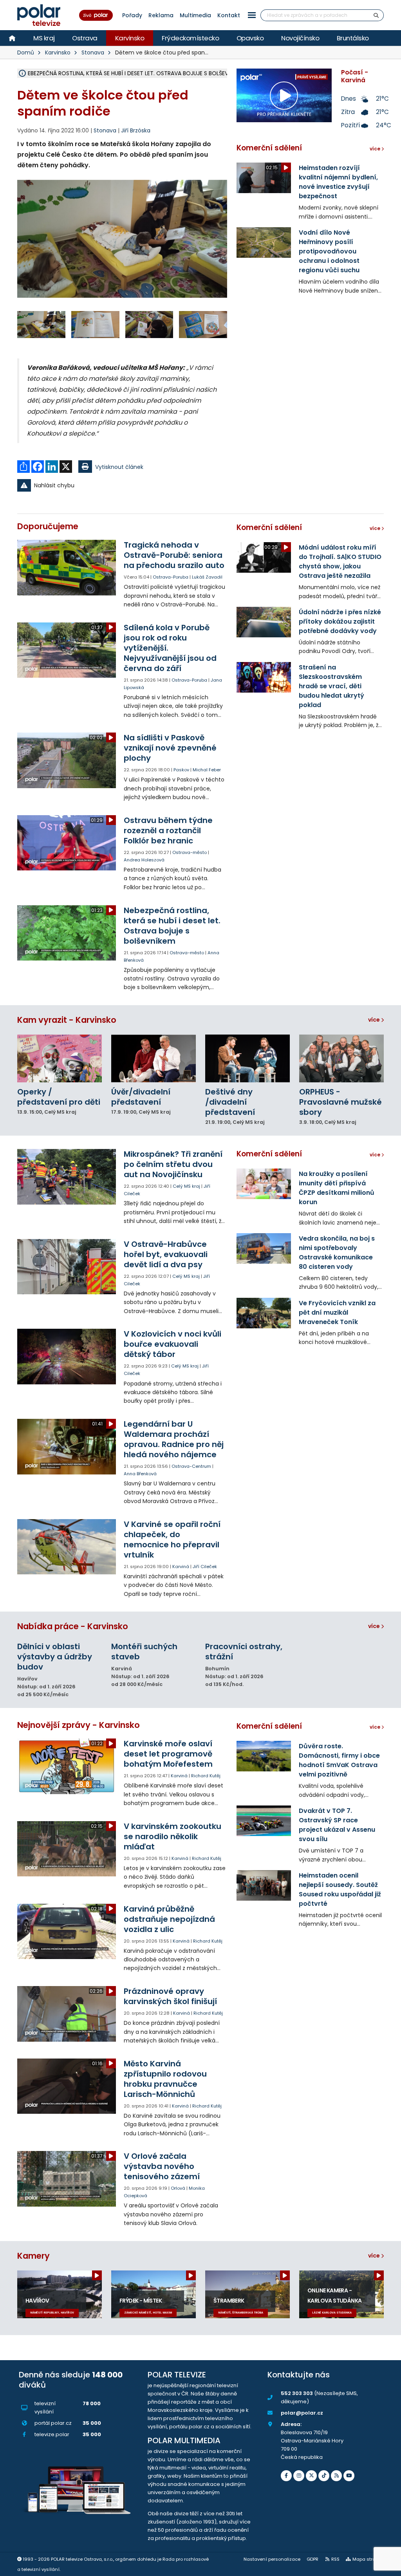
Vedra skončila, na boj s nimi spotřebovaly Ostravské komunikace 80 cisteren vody (337, 1253)
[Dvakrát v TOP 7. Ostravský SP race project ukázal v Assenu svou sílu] (264, 1821)
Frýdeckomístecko (190, 38)
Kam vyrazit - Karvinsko (67, 1020)
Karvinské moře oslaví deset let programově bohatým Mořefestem (168, 1754)
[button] (252, 15)
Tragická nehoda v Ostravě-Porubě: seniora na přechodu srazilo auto (174, 555)
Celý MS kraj (186, 1186)
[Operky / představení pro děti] (60, 1058)
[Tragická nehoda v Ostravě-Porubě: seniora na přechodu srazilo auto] (67, 567)
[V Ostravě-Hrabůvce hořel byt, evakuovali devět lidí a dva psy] (67, 1267)
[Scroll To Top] (387, 2567)
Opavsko (250, 38)
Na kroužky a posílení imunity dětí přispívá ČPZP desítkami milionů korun (337, 1188)
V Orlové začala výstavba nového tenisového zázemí (162, 2166)
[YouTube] (349, 2476)
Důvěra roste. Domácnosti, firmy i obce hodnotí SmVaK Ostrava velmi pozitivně (339, 1760)
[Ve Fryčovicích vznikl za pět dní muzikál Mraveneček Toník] (264, 1313)
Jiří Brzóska (136, 130)
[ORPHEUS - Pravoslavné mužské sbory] (341, 1058)
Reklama (161, 15)
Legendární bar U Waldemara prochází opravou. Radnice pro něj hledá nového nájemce (174, 1439)
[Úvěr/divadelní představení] (154, 1058)
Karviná (181, 1567)
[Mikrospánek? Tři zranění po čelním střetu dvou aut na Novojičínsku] (67, 1177)
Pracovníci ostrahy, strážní (244, 1652)
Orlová (178, 2188)
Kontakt (229, 15)
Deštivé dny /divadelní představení (230, 1102)
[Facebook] (286, 2476)
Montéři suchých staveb (144, 1652)
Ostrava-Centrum (191, 1466)
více (375, 1020)
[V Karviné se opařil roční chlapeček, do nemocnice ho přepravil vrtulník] (67, 1547)
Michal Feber (207, 770)
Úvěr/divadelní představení (141, 1097)
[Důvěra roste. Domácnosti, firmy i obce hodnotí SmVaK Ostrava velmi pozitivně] (264, 1756)
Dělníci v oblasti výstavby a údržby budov (55, 1657)
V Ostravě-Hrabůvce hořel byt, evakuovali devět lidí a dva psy (166, 1254)
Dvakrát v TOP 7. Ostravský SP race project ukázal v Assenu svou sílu (337, 1825)
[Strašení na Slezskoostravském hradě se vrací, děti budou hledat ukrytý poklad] (264, 677)
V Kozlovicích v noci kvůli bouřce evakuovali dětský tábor (173, 1344)
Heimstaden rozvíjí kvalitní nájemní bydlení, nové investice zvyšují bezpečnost (338, 182)
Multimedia (195, 15)
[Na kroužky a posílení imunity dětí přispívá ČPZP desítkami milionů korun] (264, 1184)
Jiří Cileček (205, 1567)
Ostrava (85, 38)
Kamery (33, 2256)
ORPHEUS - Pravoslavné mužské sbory (340, 1102)
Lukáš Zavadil (207, 577)
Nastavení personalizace (272, 2559)
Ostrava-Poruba (171, 577)
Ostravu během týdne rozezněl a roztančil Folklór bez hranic (168, 830)
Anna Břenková (140, 1474)
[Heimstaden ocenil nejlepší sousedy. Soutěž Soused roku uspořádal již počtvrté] (264, 1885)
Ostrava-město (190, 852)
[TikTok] (324, 2476)
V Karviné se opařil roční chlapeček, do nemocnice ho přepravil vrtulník (172, 1539)
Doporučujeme (48, 526)
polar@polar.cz (302, 2413)
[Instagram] (299, 2476)
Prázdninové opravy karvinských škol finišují (170, 1996)
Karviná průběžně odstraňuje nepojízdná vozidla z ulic (169, 1919)
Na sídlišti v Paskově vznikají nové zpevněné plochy (170, 748)
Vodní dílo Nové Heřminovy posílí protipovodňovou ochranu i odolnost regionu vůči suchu (329, 251)
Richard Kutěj (206, 1776)
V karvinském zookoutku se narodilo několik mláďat (173, 1836)
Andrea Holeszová (144, 860)
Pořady (132, 15)
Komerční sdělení (269, 148)
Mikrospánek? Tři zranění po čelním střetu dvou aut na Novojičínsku (173, 1164)
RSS (335, 2559)
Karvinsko (130, 38)
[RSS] (336, 2476)
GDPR (312, 2559)
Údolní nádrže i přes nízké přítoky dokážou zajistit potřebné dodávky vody (340, 621)
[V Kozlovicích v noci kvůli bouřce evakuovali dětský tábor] (67, 1356)
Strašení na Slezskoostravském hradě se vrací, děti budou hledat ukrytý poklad (331, 686)
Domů (26, 52)
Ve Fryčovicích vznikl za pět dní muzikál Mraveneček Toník (337, 1312)
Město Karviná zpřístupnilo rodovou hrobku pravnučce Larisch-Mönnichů (165, 2079)
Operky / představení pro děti (59, 1097)
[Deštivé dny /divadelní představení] (247, 1058)
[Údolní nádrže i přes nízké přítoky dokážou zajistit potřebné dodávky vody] (264, 622)
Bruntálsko (353, 38)
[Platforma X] (311, 2476)
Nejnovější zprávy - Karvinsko (79, 1725)
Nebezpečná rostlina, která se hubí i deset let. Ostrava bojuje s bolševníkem (172, 926)
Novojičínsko (300, 38)
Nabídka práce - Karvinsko (73, 1626)
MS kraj (44, 38)
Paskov (181, 770)
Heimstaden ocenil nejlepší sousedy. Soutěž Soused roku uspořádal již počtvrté (340, 1889)
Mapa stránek (368, 2559)
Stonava (93, 52)
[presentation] (23, 246)
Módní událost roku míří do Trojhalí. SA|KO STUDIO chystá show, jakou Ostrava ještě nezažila (340, 562)
